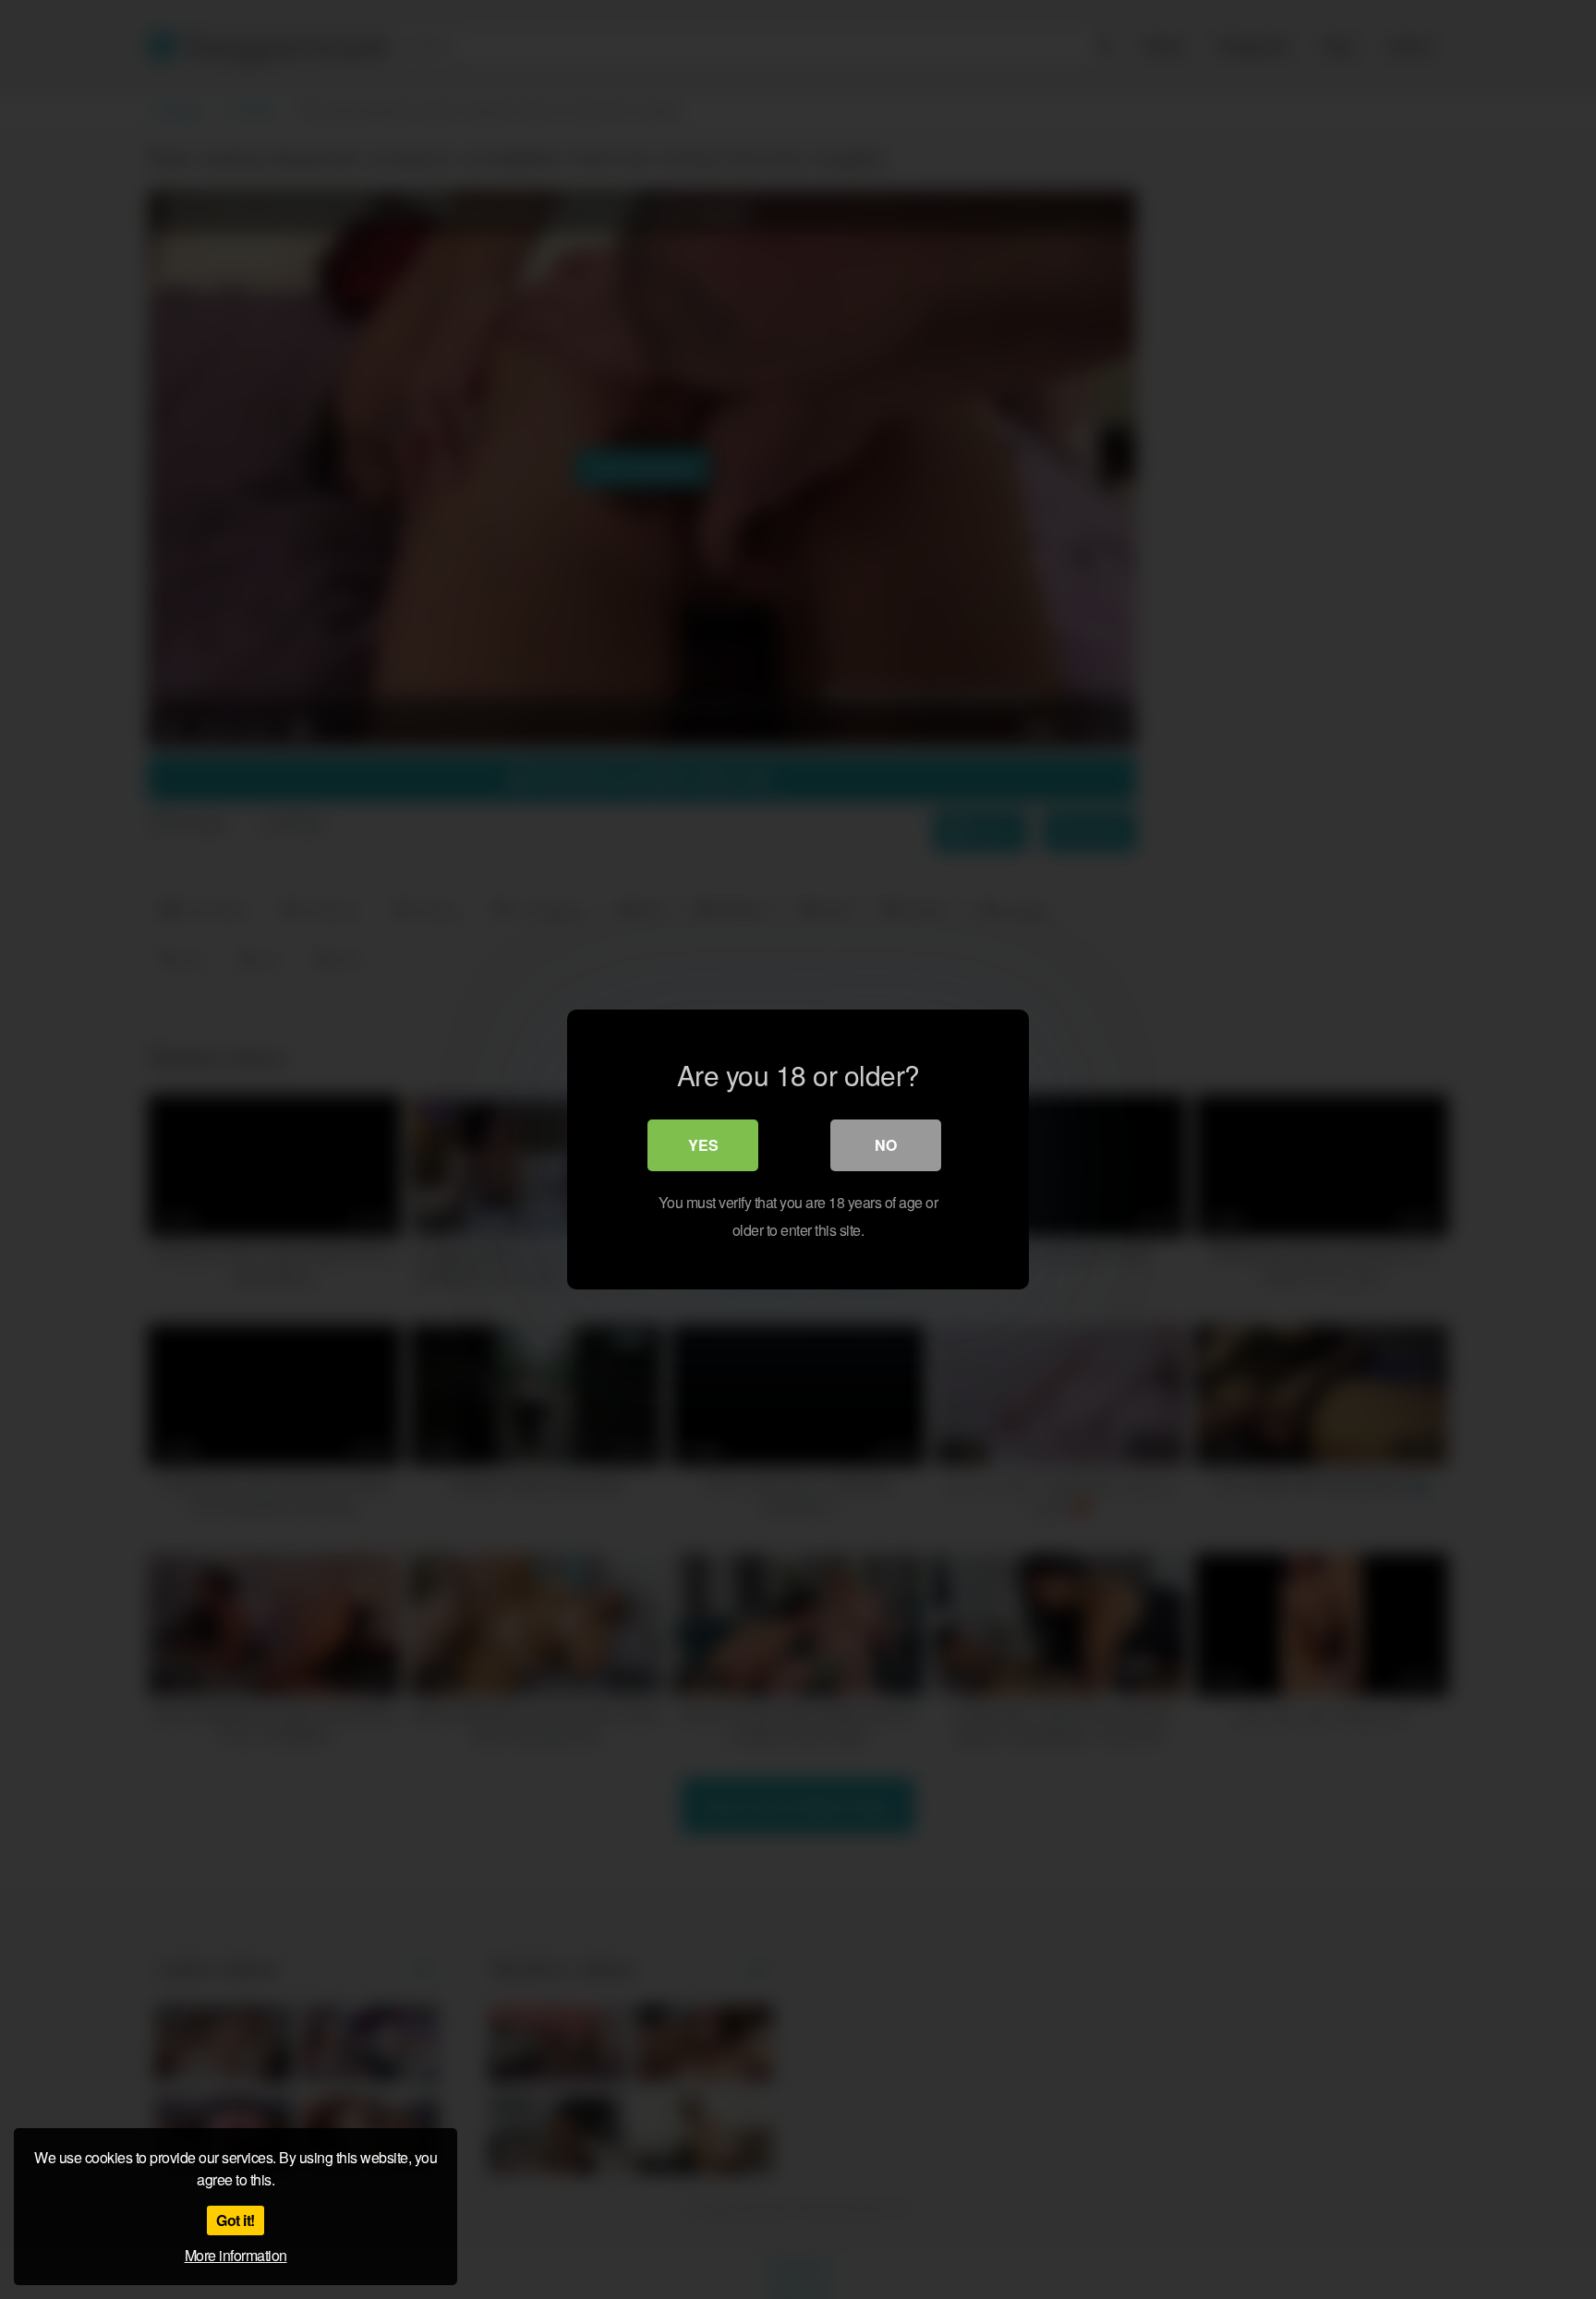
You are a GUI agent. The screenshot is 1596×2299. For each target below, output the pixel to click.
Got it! (236, 2220)
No (886, 1145)
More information (236, 2255)
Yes (703, 1145)
